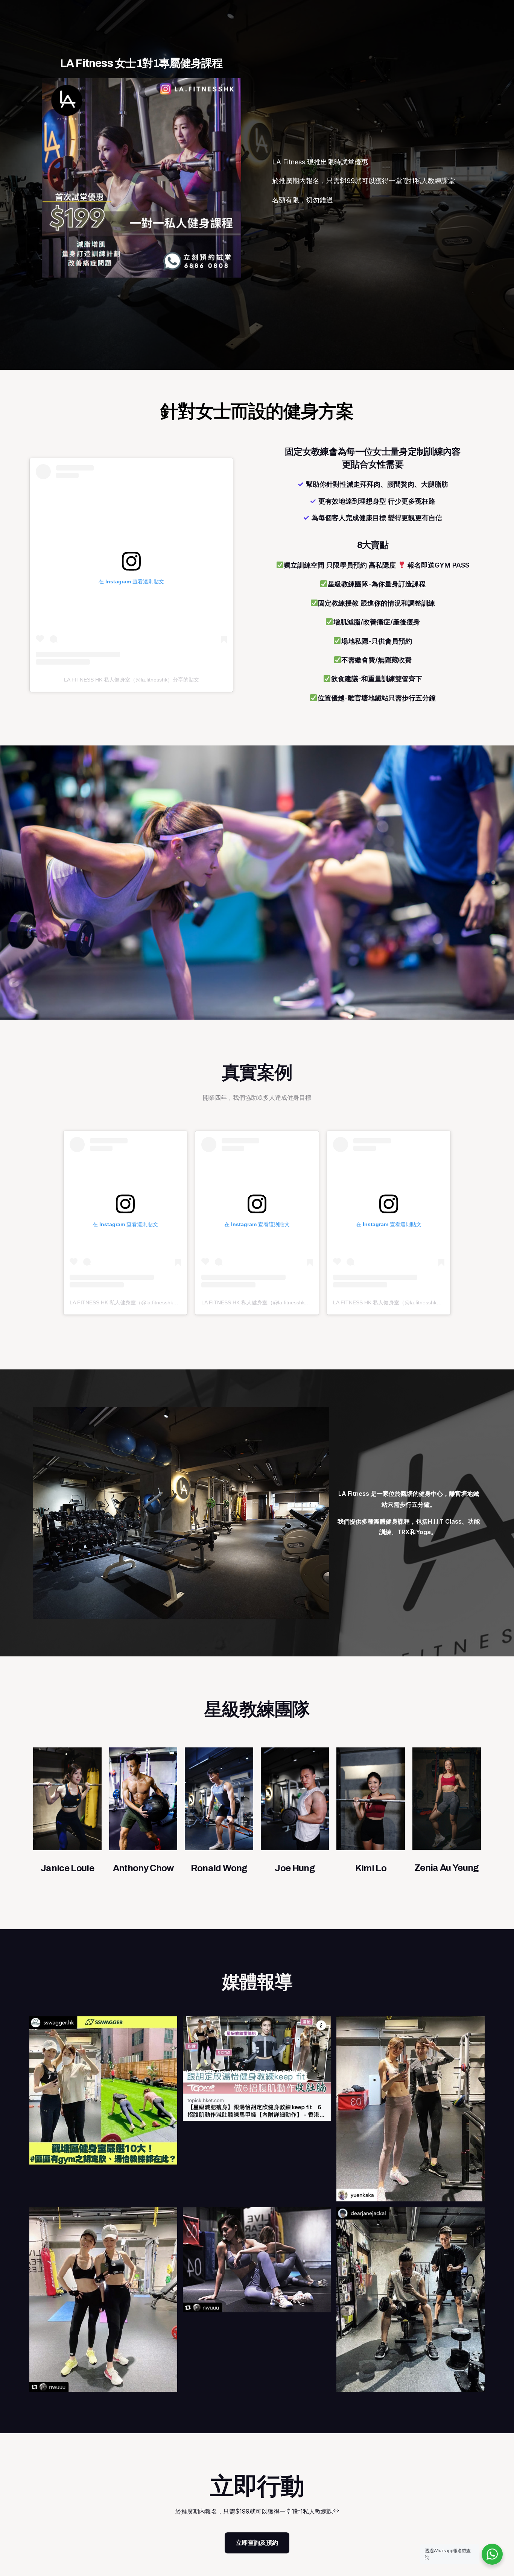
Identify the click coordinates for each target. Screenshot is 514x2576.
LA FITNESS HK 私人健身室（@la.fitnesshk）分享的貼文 (132, 680)
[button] (257, 2543)
